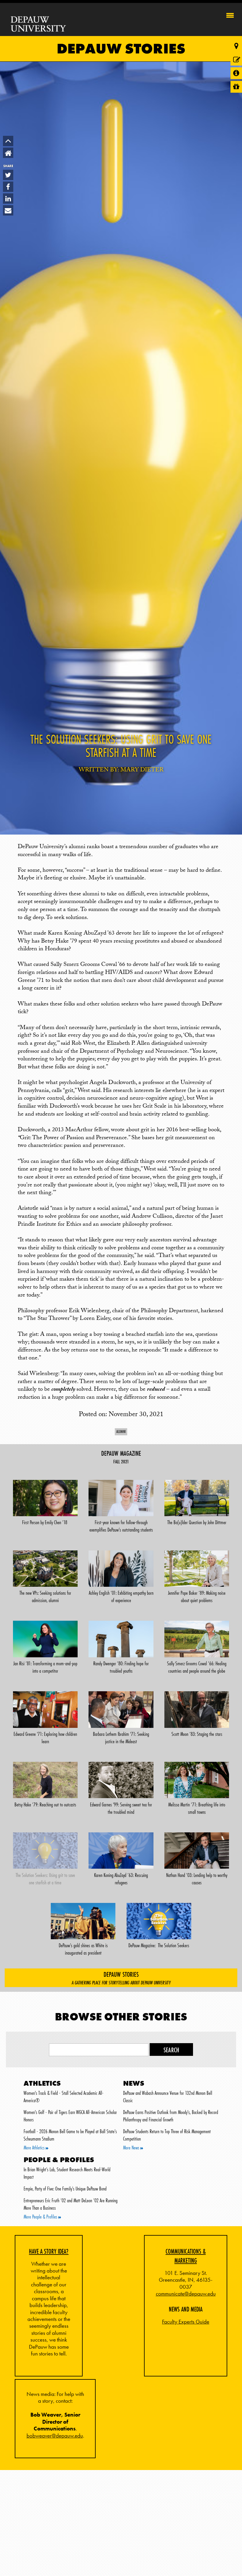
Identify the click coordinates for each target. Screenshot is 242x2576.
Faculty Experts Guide (186, 2322)
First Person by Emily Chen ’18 (45, 1522)
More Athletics (35, 2148)
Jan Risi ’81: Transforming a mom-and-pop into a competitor (45, 1667)
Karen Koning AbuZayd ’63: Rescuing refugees (121, 1879)
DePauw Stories (121, 49)
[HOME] (8, 153)
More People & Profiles (41, 2217)
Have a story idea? (49, 2251)
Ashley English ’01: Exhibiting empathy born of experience (121, 1597)
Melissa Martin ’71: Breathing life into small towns (197, 1808)
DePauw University (39, 24)
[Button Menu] (230, 14)
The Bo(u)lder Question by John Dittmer (197, 1522)
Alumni (121, 1431)
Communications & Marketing (186, 2256)
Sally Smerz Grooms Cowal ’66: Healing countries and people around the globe (197, 1667)
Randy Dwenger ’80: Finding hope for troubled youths (121, 1667)
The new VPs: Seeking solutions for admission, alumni (45, 1597)
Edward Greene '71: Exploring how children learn (45, 1738)
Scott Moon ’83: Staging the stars (197, 1734)
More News (132, 2148)
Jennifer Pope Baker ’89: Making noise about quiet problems (197, 1597)
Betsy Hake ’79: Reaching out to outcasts (45, 1805)
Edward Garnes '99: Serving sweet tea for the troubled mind (121, 1808)
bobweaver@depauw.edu (55, 2436)
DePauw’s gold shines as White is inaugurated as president (83, 1949)
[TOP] (8, 141)
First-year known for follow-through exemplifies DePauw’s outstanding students (121, 1526)
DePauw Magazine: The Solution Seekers (159, 1945)
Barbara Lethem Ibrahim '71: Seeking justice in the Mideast (121, 1738)
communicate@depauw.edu (186, 2294)
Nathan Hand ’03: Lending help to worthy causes (197, 1879)
